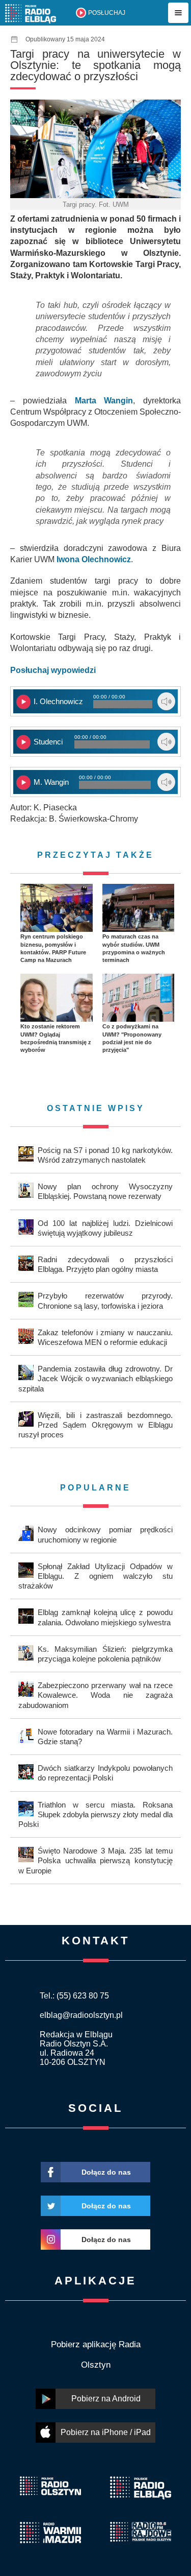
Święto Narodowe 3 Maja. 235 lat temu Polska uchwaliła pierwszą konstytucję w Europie (95, 1860)
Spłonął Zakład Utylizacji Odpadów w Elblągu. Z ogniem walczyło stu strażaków (95, 1576)
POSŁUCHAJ (107, 13)
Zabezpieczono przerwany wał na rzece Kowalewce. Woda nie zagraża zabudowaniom (95, 1695)
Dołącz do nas (106, 2172)
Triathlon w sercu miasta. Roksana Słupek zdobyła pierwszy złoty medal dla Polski (95, 1814)
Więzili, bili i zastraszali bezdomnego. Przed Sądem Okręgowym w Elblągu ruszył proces (95, 1425)
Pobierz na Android (106, 2399)
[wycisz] (166, 701)
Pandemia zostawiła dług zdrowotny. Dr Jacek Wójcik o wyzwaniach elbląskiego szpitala (95, 1378)
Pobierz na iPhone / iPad (106, 2432)
